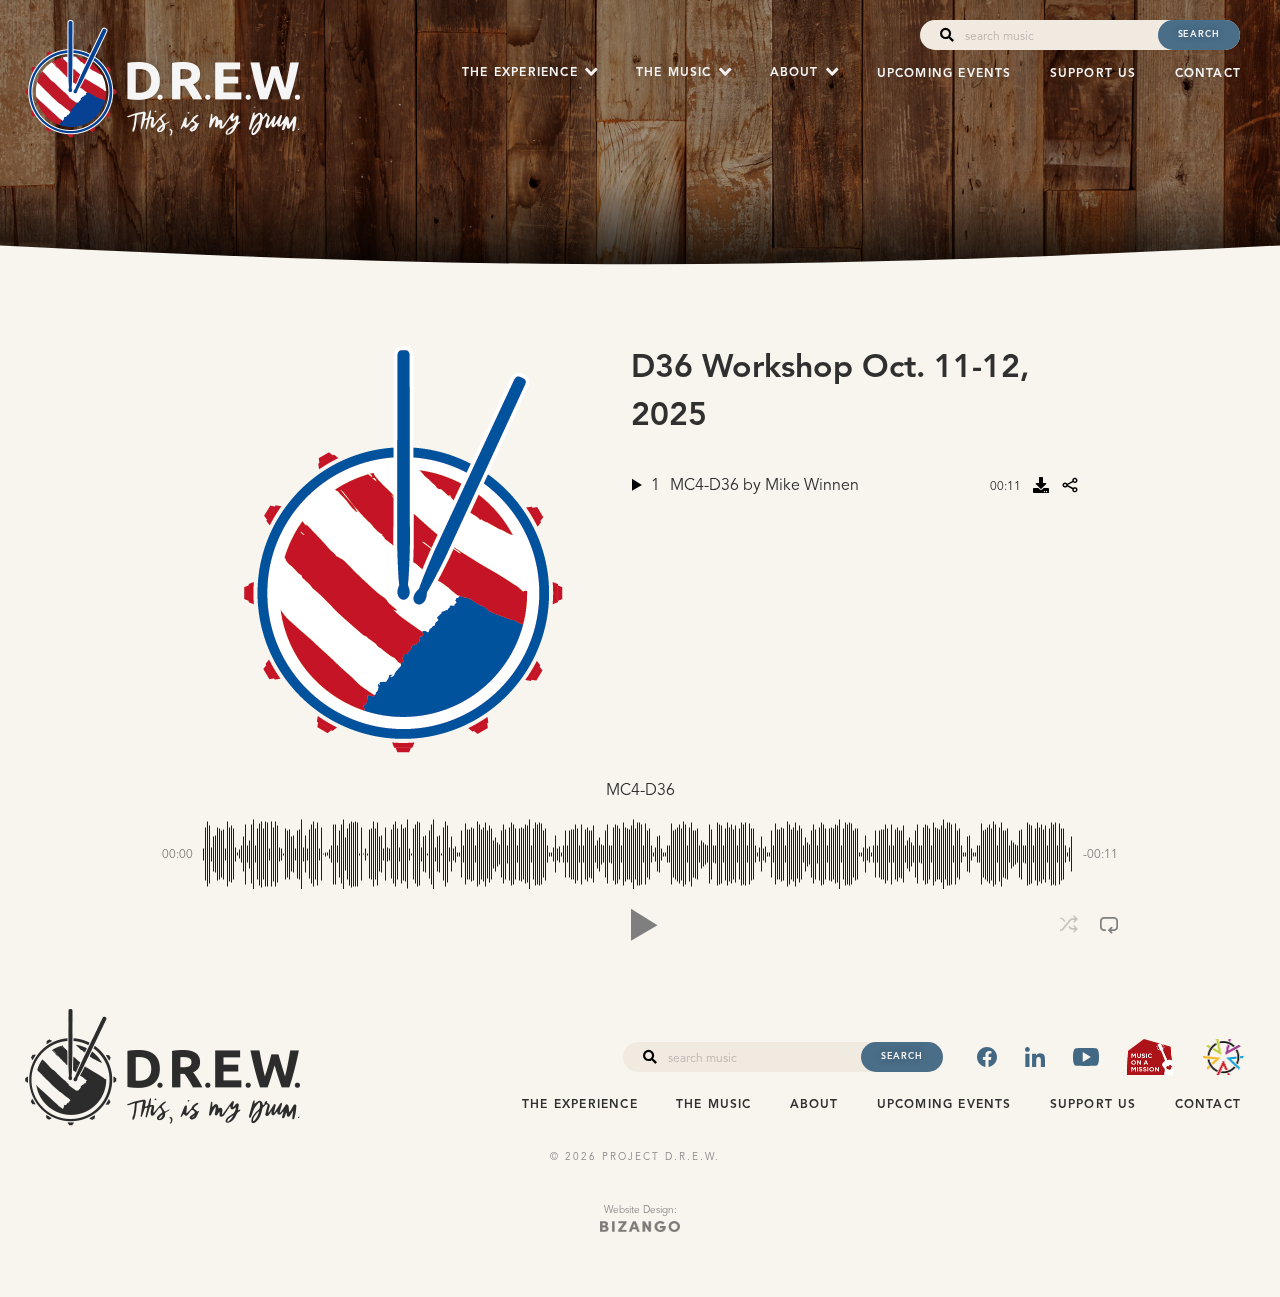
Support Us (1093, 73)
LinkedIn (1035, 1058)
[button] (640, 925)
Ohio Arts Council (1223, 1058)
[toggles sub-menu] (591, 72)
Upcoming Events (944, 73)
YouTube (1086, 1058)
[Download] (1041, 485)
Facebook (987, 1058)
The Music (714, 1104)
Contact (1208, 73)
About (814, 1104)
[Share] (1070, 485)
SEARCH (1199, 34)
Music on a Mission (1149, 1058)
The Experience (580, 1104)
